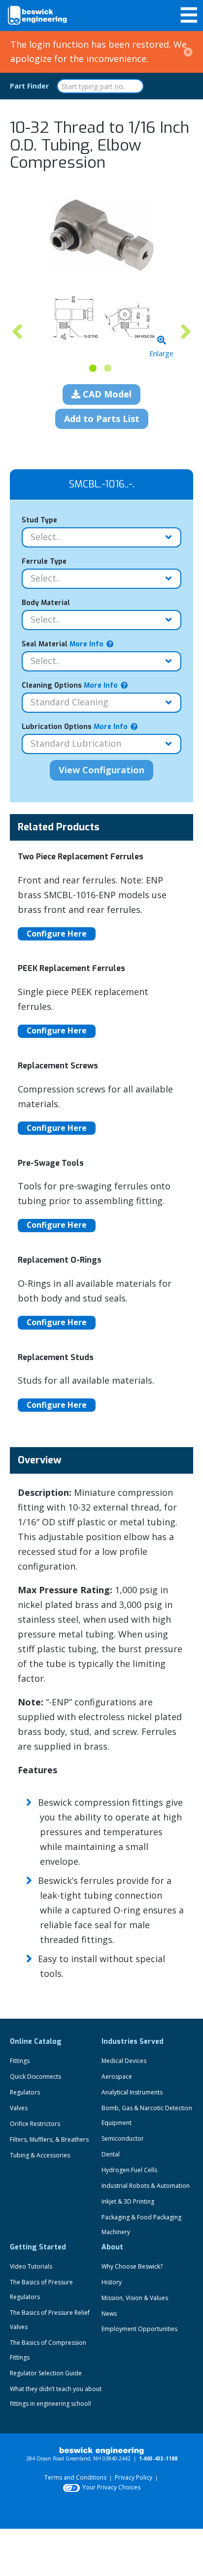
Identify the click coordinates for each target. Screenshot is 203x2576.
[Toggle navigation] (189, 15)
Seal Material (63, 644)
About (112, 2247)
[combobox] (100, 86)
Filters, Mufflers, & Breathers (49, 2139)
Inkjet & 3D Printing (128, 2201)
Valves (19, 2108)
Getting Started (38, 2247)
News (109, 2314)
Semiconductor (123, 2138)
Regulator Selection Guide (46, 2373)
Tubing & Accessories (40, 2155)
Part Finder (29, 86)
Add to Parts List (102, 419)
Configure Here (57, 934)
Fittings (20, 2061)
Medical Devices (124, 2061)
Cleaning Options (70, 685)
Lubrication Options (75, 727)
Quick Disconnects (35, 2076)
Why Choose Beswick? (132, 2266)
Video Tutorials (31, 2266)
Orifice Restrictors (35, 2124)
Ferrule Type (44, 561)
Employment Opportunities (139, 2329)
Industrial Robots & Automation (146, 2186)
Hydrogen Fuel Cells (129, 2170)
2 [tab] (108, 368)
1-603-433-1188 (158, 2458)
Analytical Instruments (132, 2092)
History (112, 2282)
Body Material (46, 603)
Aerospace (117, 2076)
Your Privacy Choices (111, 2487)
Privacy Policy (134, 2477)
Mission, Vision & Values (135, 2298)
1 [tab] (93, 368)
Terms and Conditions (75, 2477)
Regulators (25, 2092)
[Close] (188, 52)
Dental (111, 2154)
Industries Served (133, 2042)
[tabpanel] (101, 319)
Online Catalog (36, 2042)
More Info (85, 644)
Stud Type (39, 520)
